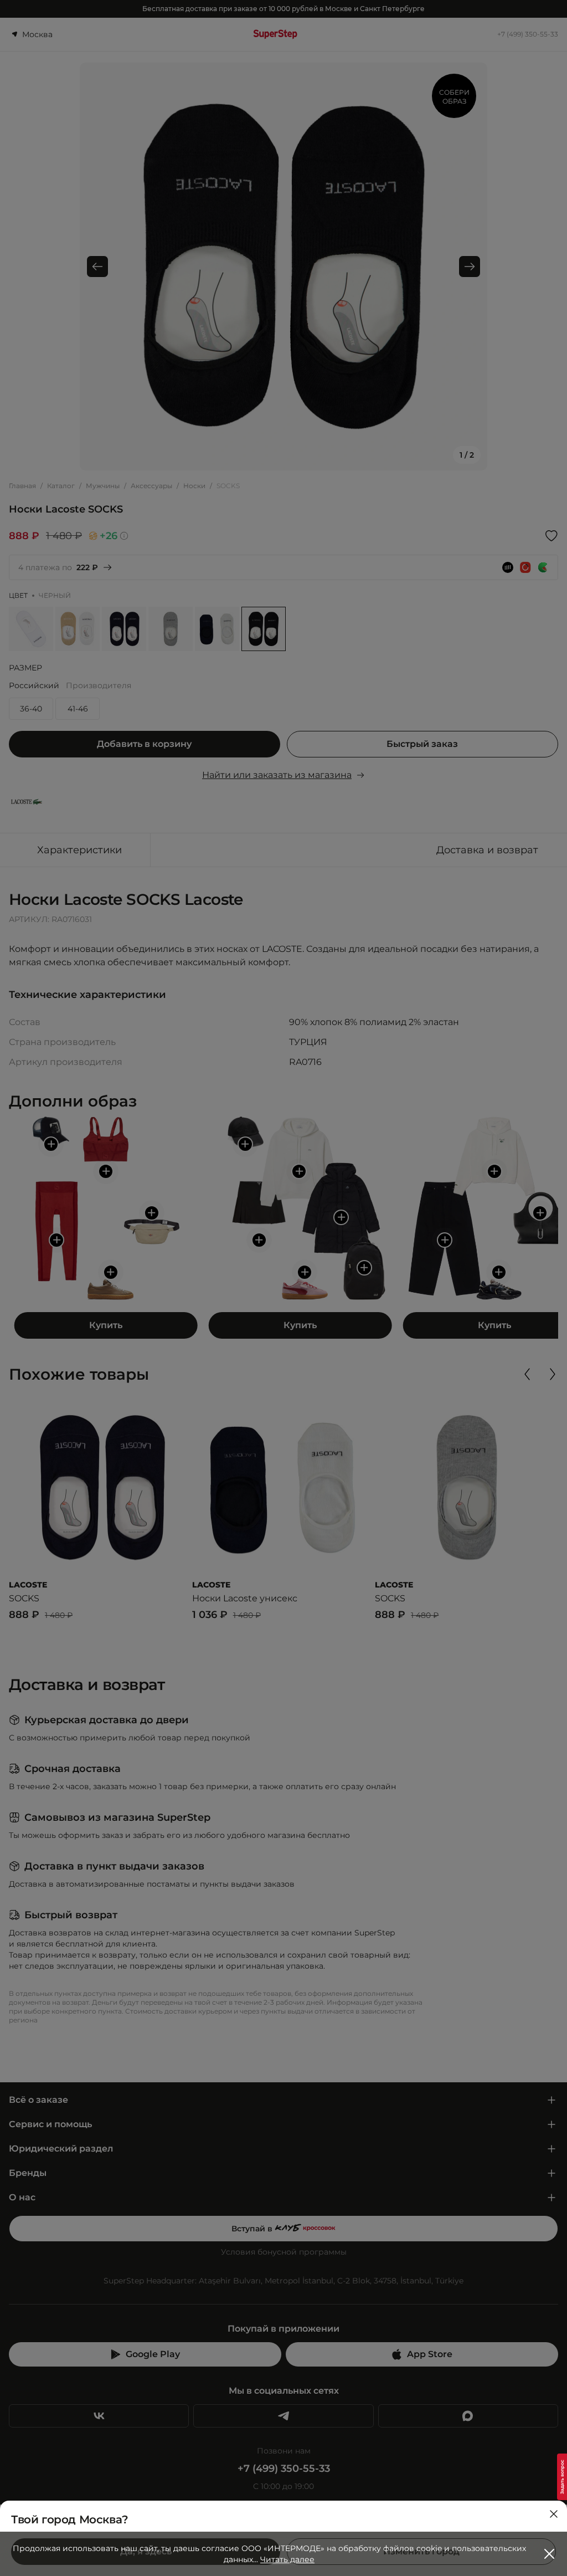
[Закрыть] (554, 2514)
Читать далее (287, 2559)
